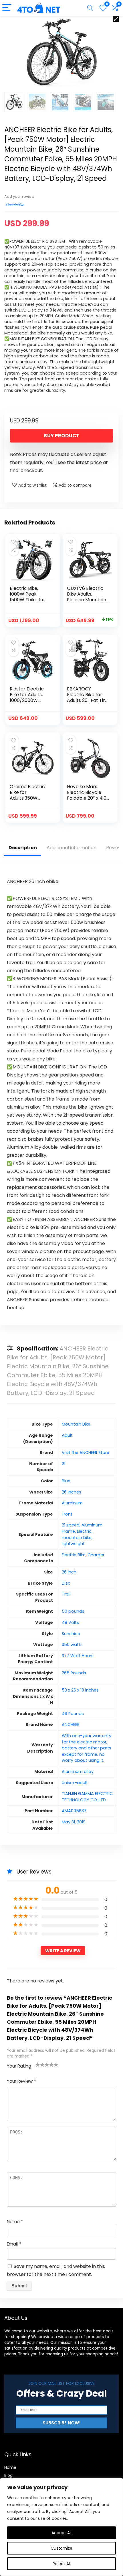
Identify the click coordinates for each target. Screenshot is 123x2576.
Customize (61, 2548)
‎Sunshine (71, 1634)
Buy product (61, 436)
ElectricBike (15, 205)
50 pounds (73, 1611)
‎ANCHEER (71, 1724)
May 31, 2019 (74, 1822)
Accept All (61, 2533)
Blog (8, 2475)
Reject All (62, 2564)
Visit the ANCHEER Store (86, 1453)
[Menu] (7, 8)
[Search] (90, 8)
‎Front (67, 1514)
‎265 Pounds (74, 1673)
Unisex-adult (75, 1783)
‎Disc (66, 1583)
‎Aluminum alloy (78, 1772)
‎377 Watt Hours (78, 1656)
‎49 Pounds (73, 1714)
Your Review (21, 2081)
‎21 (64, 1464)
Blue (66, 1481)
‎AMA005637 (74, 1811)
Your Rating (19, 2066)
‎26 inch (69, 1572)
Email (14, 2244)
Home (10, 2467)
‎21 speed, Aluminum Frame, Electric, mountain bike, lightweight (82, 1534)
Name (15, 2222)
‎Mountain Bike (76, 1424)
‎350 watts (72, 1645)
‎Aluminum (72, 1503)
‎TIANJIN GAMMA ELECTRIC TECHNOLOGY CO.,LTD (87, 1797)
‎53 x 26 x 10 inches (80, 1690)
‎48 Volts (70, 1622)
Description (23, 848)
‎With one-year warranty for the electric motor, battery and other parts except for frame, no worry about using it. (87, 1748)
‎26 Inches (72, 1492)
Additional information (72, 848)
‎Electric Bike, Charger (83, 1555)
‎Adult (67, 1435)
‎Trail (66, 1594)
